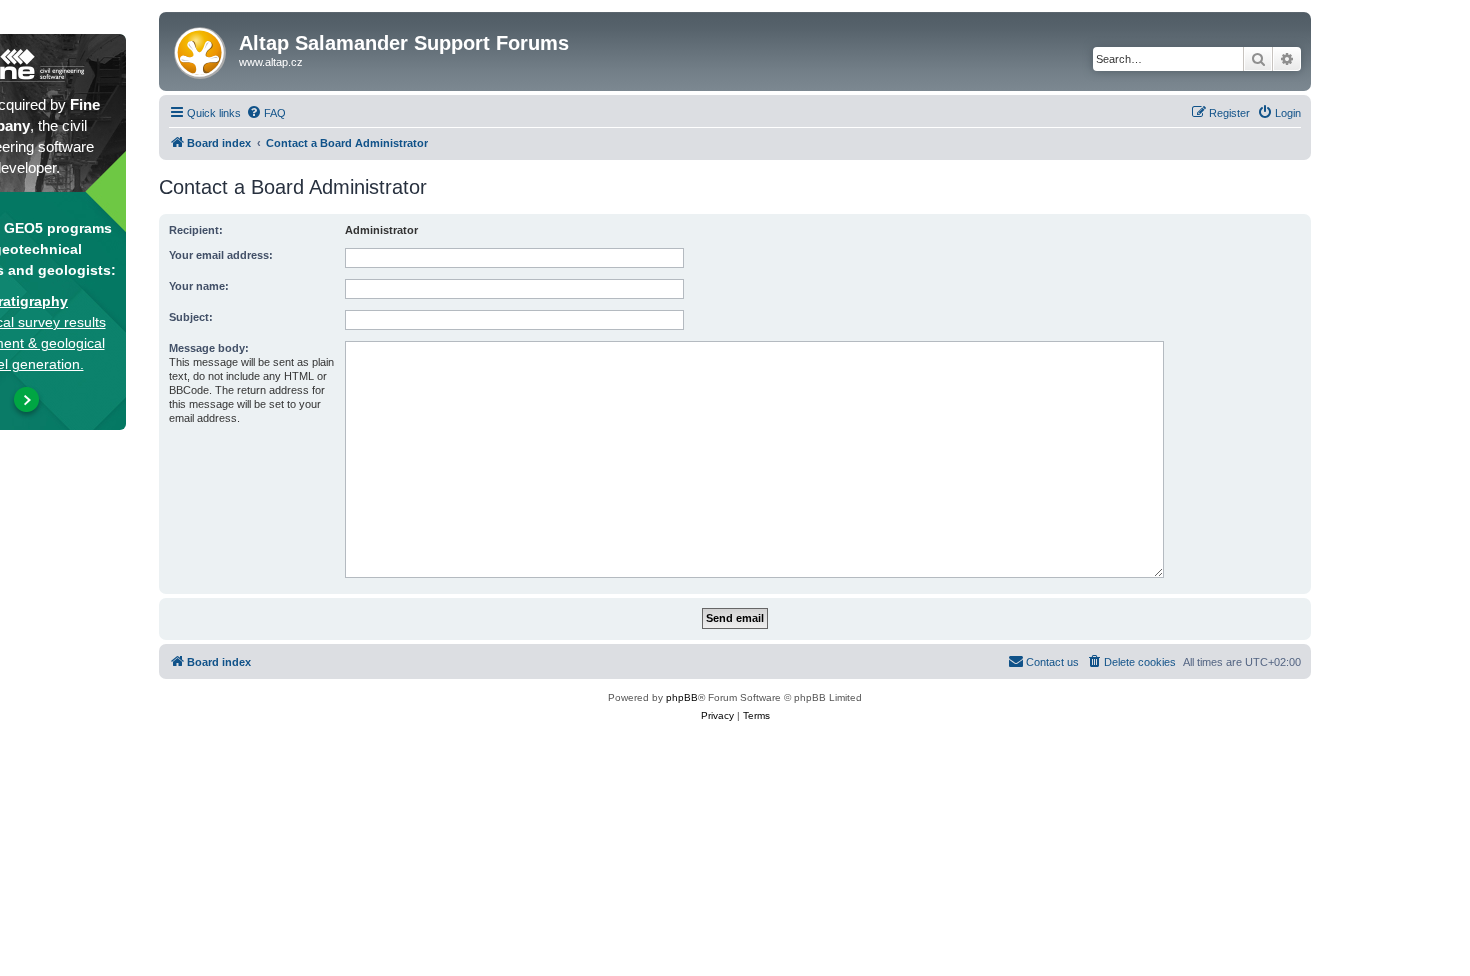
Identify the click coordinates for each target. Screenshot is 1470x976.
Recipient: (196, 230)
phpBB (682, 697)
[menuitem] (266, 113)
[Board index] (201, 49)
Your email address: (221, 255)
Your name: (199, 286)
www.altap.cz (271, 62)
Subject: (191, 317)
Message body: (209, 348)
